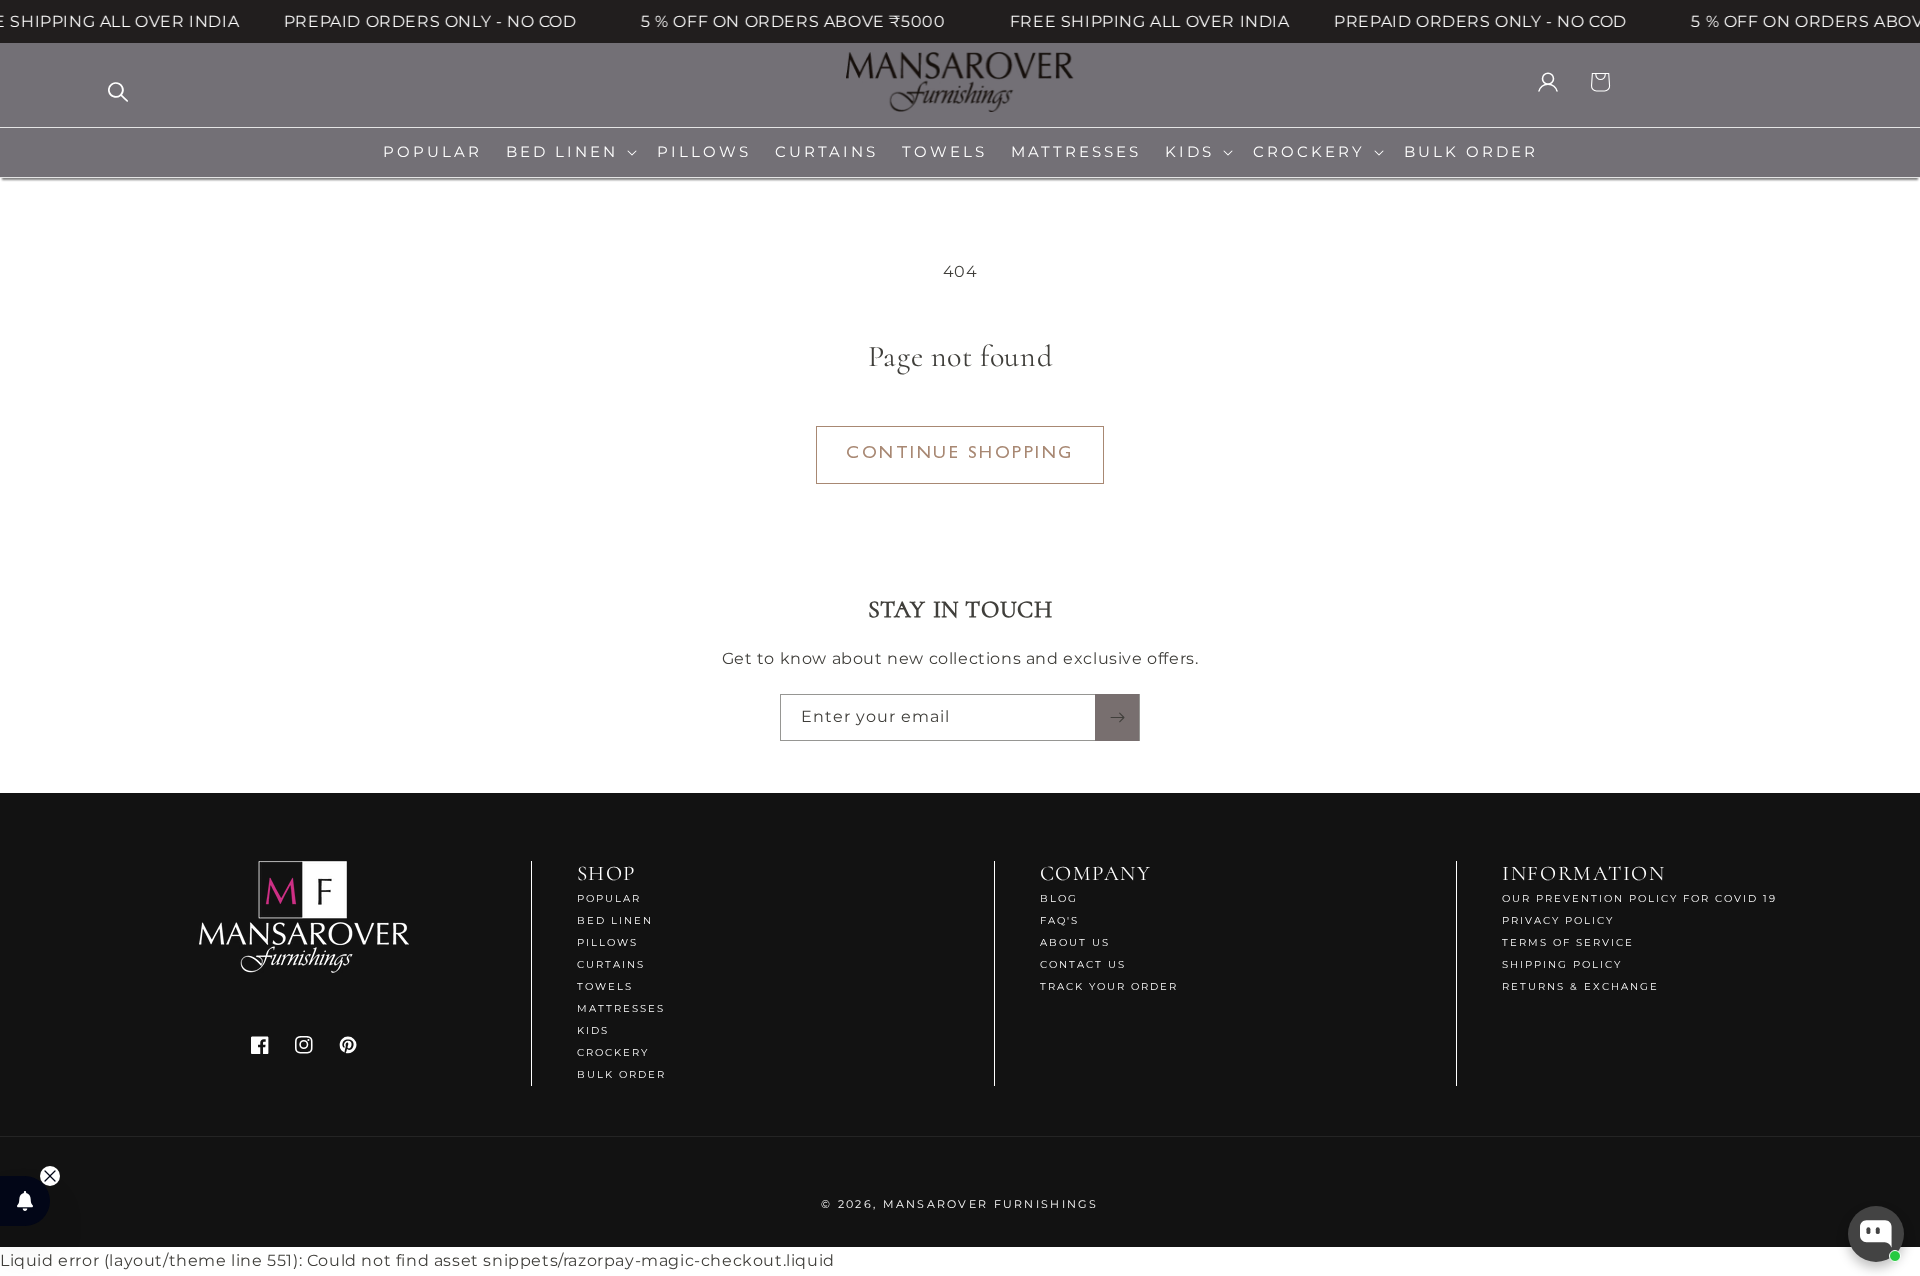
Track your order (1109, 986)
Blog (1059, 899)
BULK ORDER (621, 1074)
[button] (569, 152)
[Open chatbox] (1876, 1234)
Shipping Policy (1562, 964)
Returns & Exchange (1580, 986)
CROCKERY (613, 1052)
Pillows (607, 942)
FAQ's (1059, 920)
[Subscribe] (1117, 717)
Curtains (611, 964)
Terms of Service (1568, 942)
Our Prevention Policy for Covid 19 (1639, 899)
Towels (605, 986)
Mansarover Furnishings (991, 1204)
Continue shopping (960, 454)
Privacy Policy (1558, 920)
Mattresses (621, 1008)
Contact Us (1083, 964)
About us (1075, 942)
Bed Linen (615, 920)
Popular (609, 899)
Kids (593, 1030)
